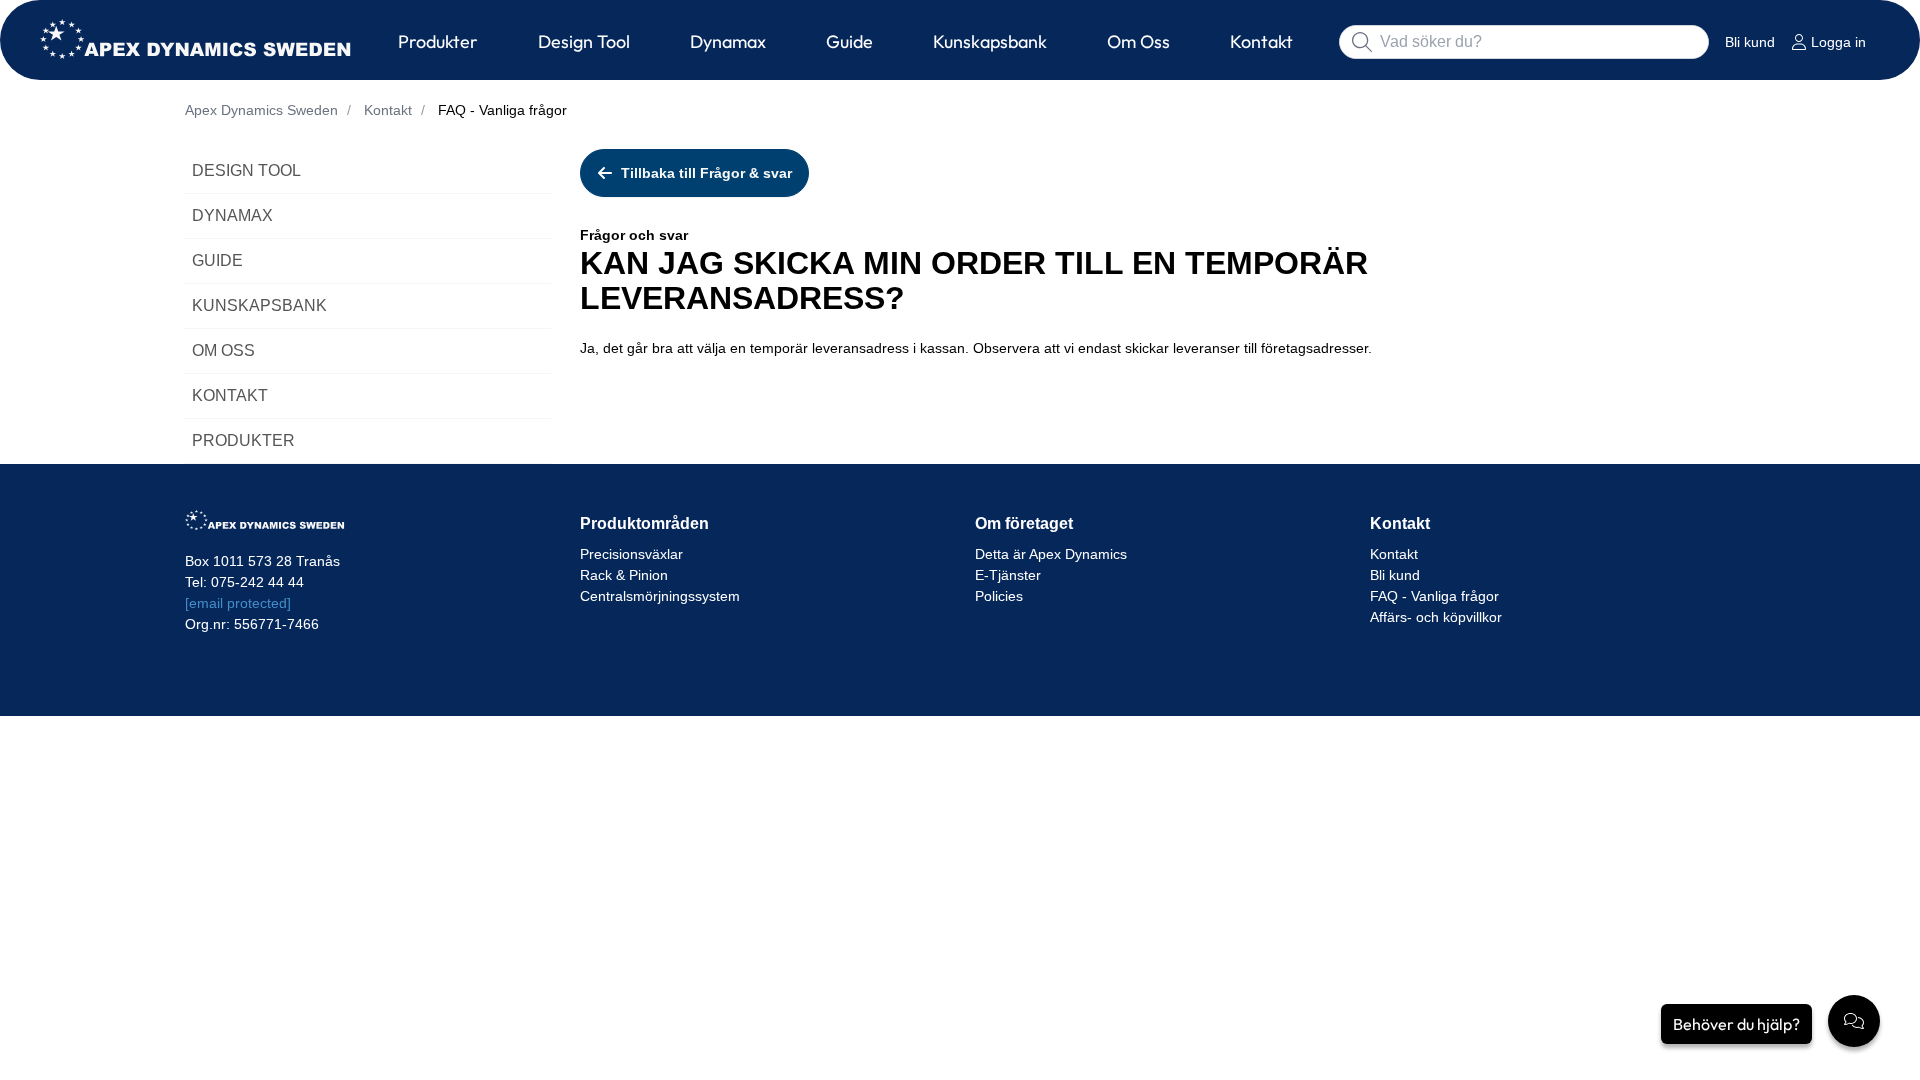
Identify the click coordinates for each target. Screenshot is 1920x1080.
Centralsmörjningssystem (660, 596)
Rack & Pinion (624, 575)
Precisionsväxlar (631, 554)
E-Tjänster (1008, 575)
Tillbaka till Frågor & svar (706, 173)
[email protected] (238, 603)
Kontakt (1394, 554)
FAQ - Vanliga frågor (1436, 596)
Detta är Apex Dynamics (1051, 554)
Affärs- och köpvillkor (1438, 617)
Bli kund (1395, 575)
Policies (999, 596)
